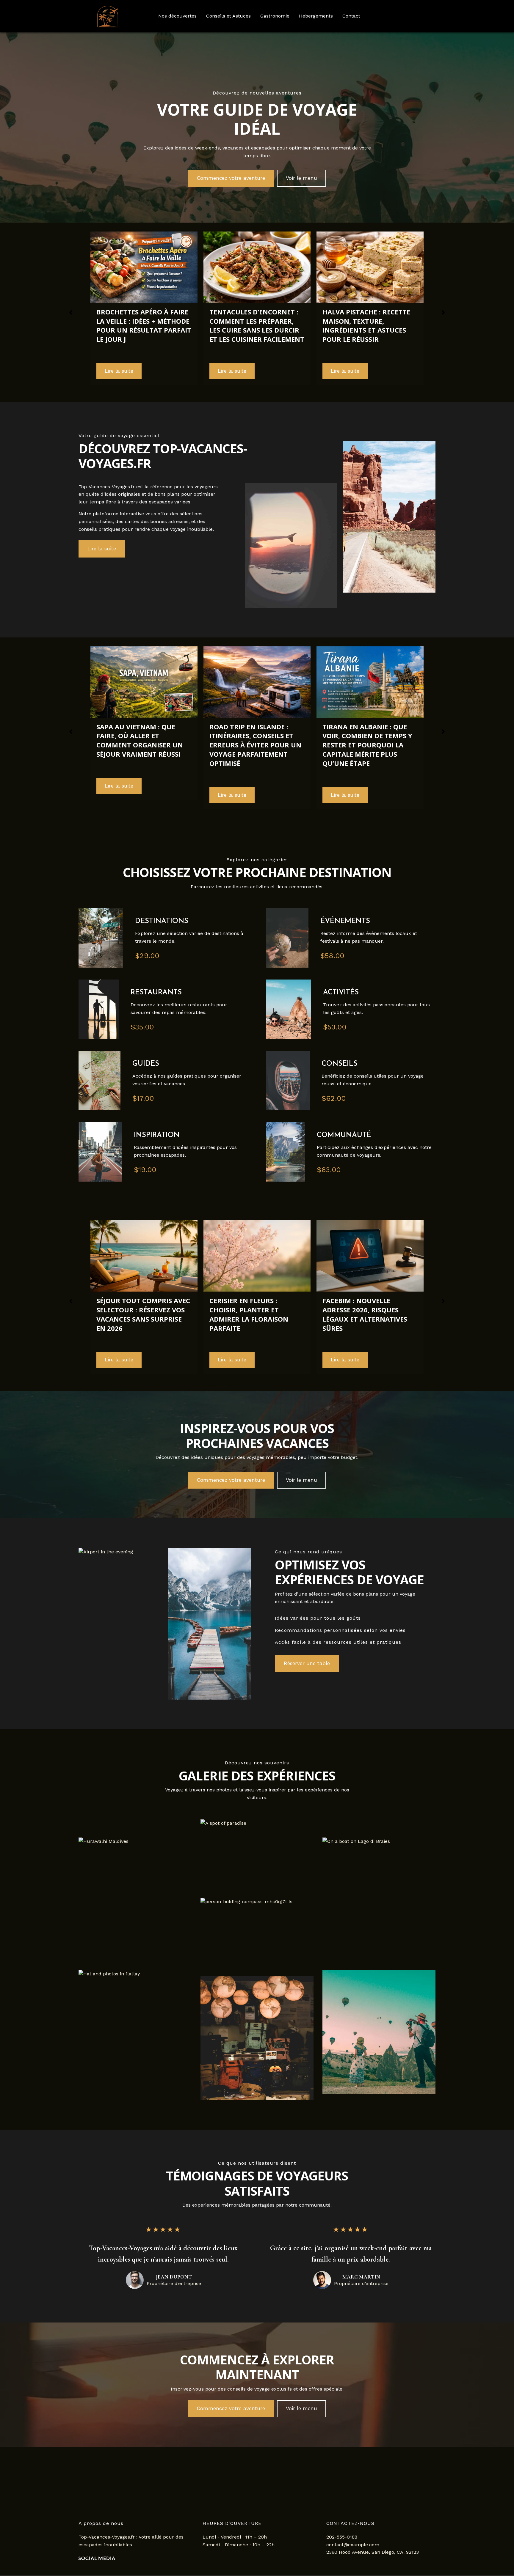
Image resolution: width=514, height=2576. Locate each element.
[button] (231, 178)
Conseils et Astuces (228, 16)
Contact (351, 16)
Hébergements (316, 16)
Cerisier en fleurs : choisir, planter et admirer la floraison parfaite (136, 1314)
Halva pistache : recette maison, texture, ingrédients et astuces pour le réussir (253, 325)
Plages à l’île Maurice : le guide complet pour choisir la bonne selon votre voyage (368, 729)
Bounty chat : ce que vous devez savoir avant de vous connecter (367, 1310)
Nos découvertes (177, 16)
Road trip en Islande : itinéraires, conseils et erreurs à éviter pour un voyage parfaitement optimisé (142, 745)
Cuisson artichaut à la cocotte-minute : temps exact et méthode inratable (366, 325)
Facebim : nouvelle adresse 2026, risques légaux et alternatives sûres (252, 1314)
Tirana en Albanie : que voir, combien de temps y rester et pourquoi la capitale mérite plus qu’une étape (254, 745)
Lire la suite (119, 371)
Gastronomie (275, 16)
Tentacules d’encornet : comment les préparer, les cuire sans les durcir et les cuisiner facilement (144, 325)
